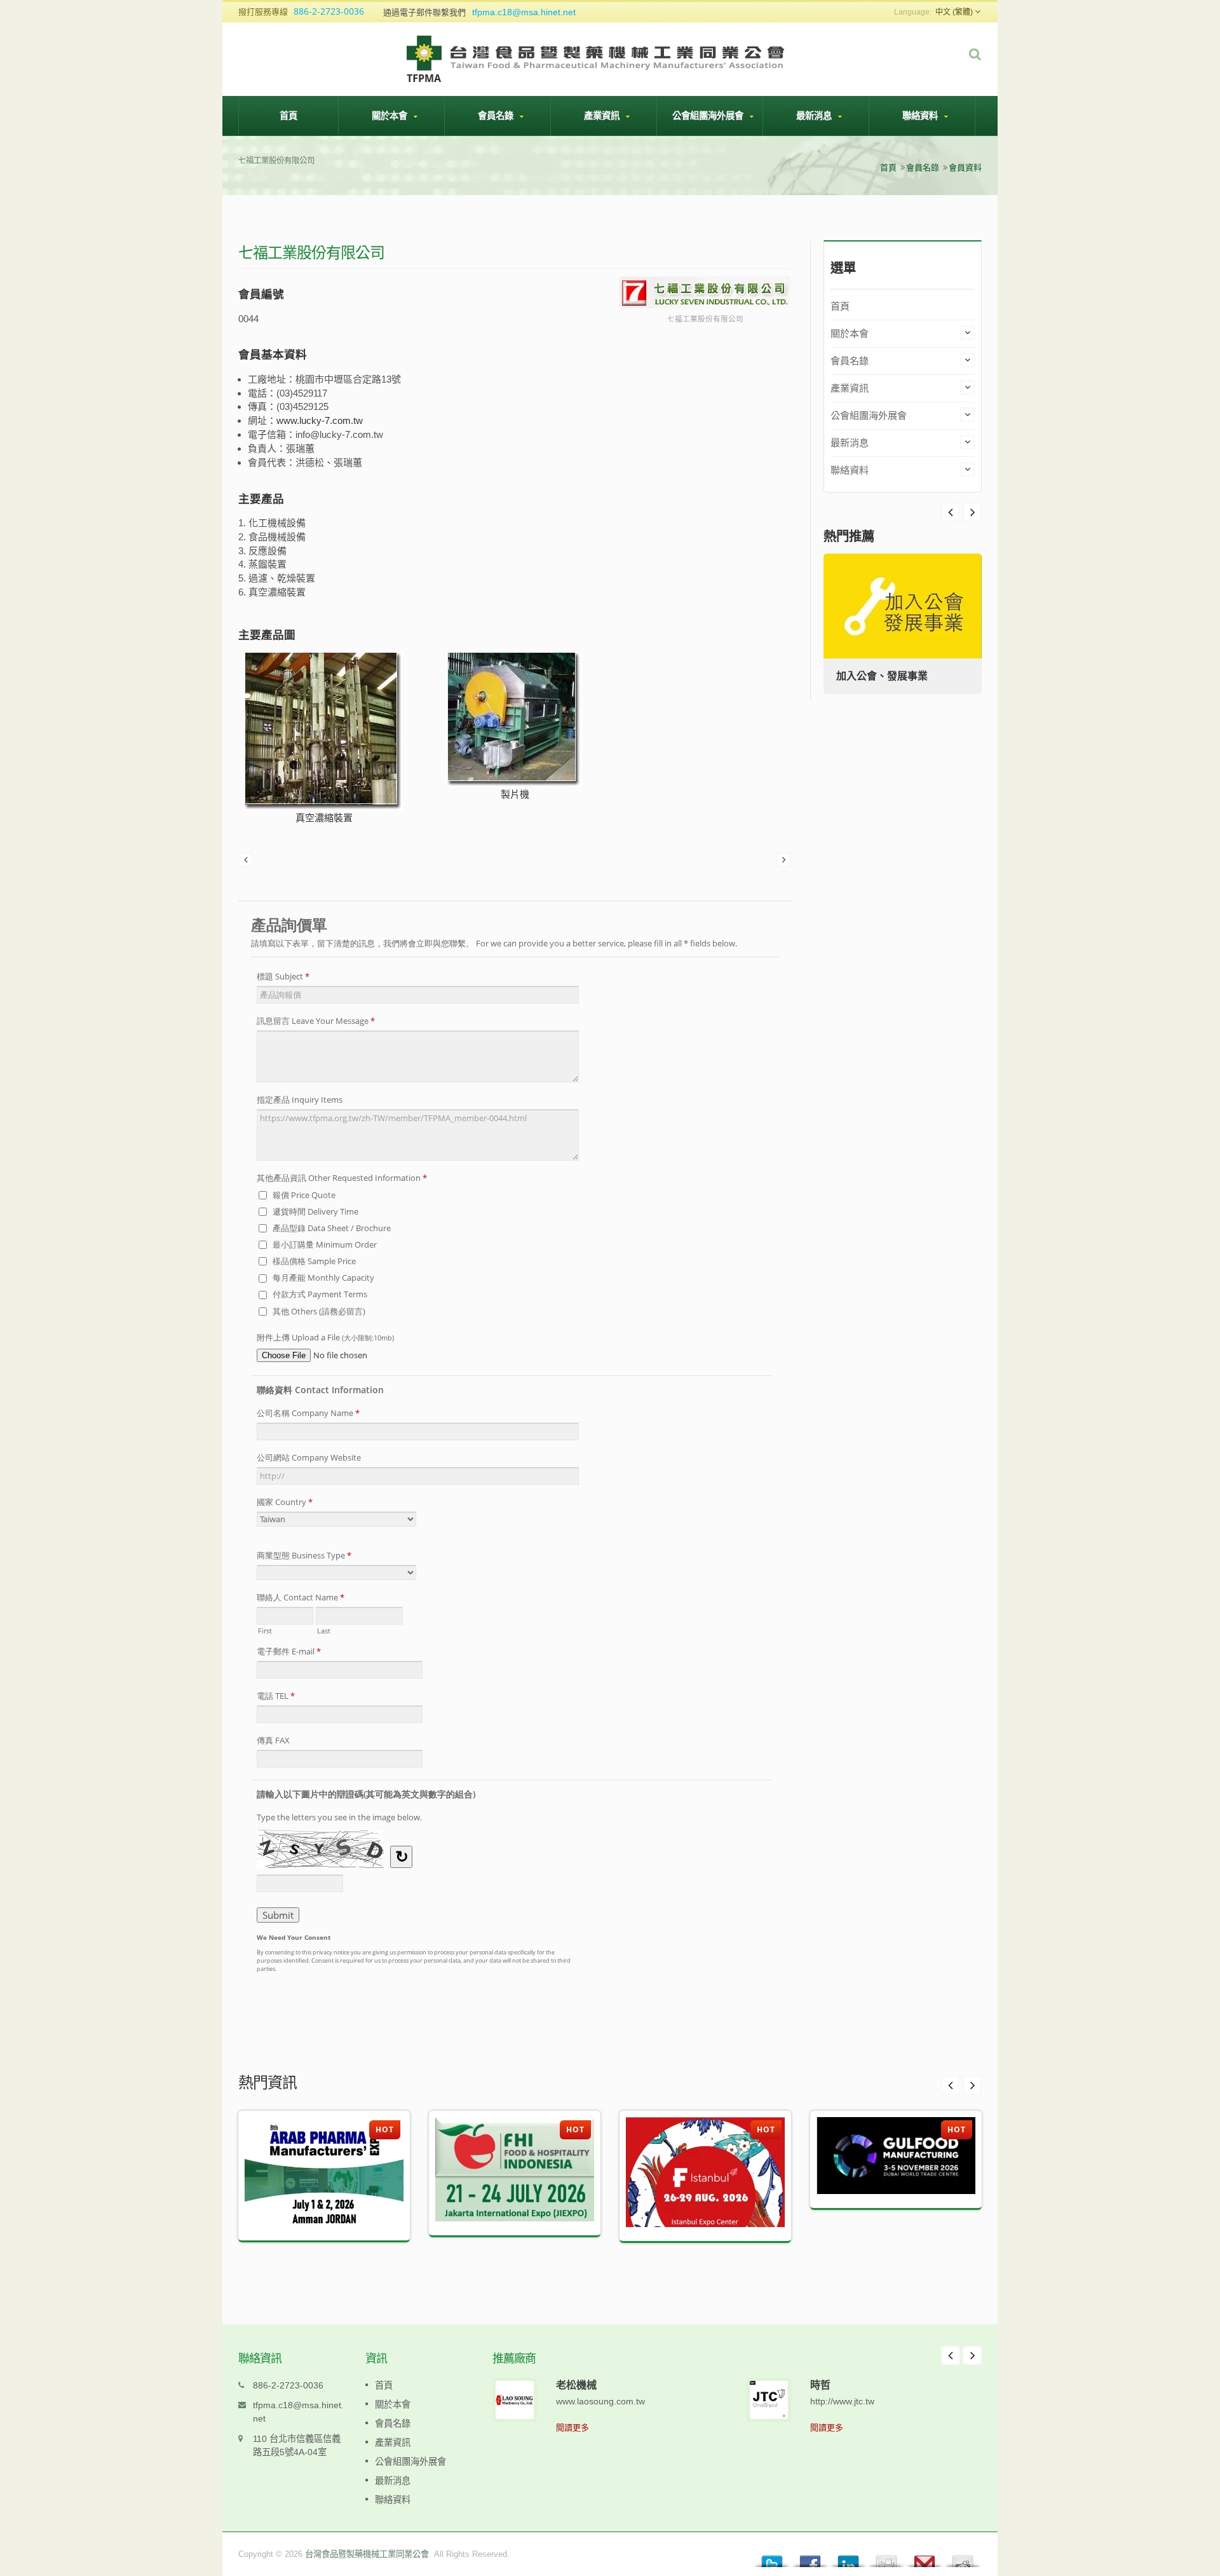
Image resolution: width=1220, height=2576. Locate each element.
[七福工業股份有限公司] (705, 293)
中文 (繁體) (954, 12)
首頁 (288, 115)
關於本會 (391, 115)
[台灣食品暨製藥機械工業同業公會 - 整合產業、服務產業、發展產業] (597, 58)
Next (951, 512)
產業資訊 (603, 115)
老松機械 (576, 2385)
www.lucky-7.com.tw (320, 420)
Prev (972, 512)
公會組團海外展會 (709, 115)
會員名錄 (497, 115)
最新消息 (815, 115)
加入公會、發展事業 (882, 676)
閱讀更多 (573, 2428)
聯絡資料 (921, 115)
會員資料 (965, 167)
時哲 (820, 2385)
